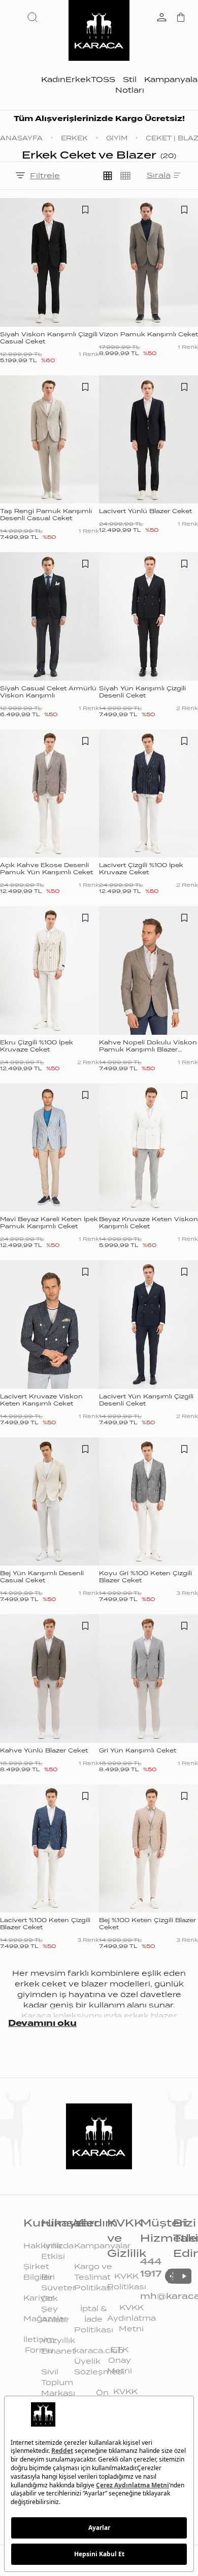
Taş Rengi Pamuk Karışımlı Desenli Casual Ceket (46, 515)
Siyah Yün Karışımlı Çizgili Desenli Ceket (142, 692)
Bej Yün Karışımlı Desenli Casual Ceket (42, 1577)
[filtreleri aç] (20, 176)
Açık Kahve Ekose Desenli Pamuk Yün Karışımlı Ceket (46, 869)
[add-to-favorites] (85, 210)
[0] (181, 18)
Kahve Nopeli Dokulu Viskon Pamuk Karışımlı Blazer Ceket (148, 1049)
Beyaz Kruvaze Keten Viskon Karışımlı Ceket (148, 1223)
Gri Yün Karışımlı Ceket (138, 1750)
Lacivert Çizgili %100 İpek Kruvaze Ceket (141, 869)
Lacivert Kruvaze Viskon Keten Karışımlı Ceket (41, 1400)
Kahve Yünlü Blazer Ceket (44, 1750)
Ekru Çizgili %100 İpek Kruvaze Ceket (37, 1046)
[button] (35, 17)
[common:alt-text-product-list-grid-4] (125, 176)
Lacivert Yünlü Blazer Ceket (145, 511)
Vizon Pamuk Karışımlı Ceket (148, 334)
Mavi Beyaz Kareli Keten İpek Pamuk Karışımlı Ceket (49, 1223)
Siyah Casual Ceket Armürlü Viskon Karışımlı (48, 692)
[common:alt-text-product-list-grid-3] (108, 176)
